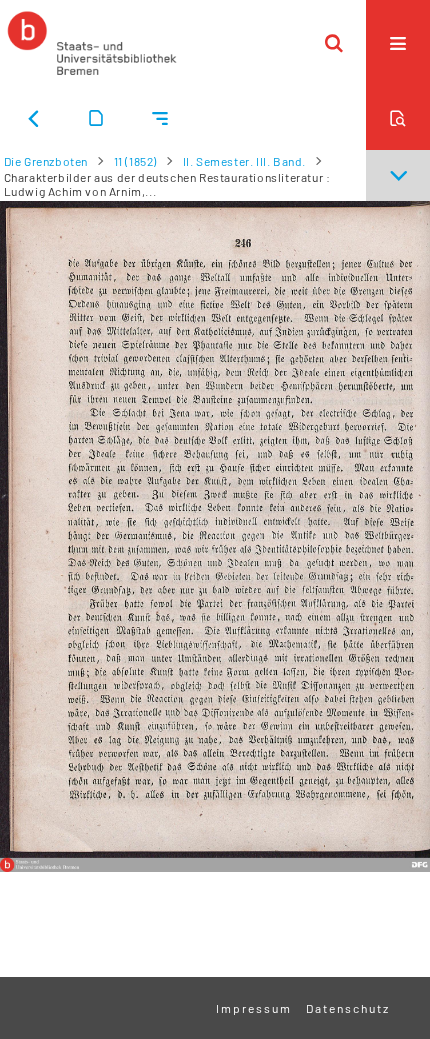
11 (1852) (135, 161)
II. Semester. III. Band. (244, 161)
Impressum (254, 1008)
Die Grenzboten (46, 161)
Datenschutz (348, 1008)
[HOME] (92, 43)
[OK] (334, 43)
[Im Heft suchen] (398, 118)
